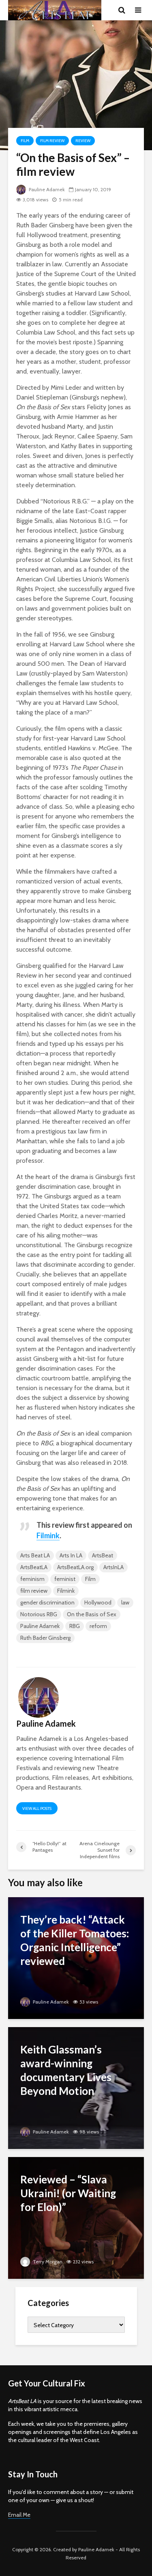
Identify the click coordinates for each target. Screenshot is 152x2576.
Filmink (66, 1591)
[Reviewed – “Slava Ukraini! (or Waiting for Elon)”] (76, 2217)
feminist (65, 1579)
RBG (75, 1626)
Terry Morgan (47, 2262)
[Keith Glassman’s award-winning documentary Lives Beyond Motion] (76, 2087)
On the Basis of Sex (92, 1614)
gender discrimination (47, 1602)
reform (98, 1626)
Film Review (52, 141)
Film (25, 141)
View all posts (37, 1808)
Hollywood (98, 1602)
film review (34, 1591)
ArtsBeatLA (34, 1567)
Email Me (19, 2515)
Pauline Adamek (46, 189)
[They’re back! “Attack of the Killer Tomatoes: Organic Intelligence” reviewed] (76, 1957)
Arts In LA (71, 1555)
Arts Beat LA (35, 1555)
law (125, 1602)
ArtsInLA (113, 1567)
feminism (32, 1579)
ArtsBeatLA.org (75, 1567)
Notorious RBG (39, 1614)
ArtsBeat (103, 1555)
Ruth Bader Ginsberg (45, 1638)
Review (83, 141)
